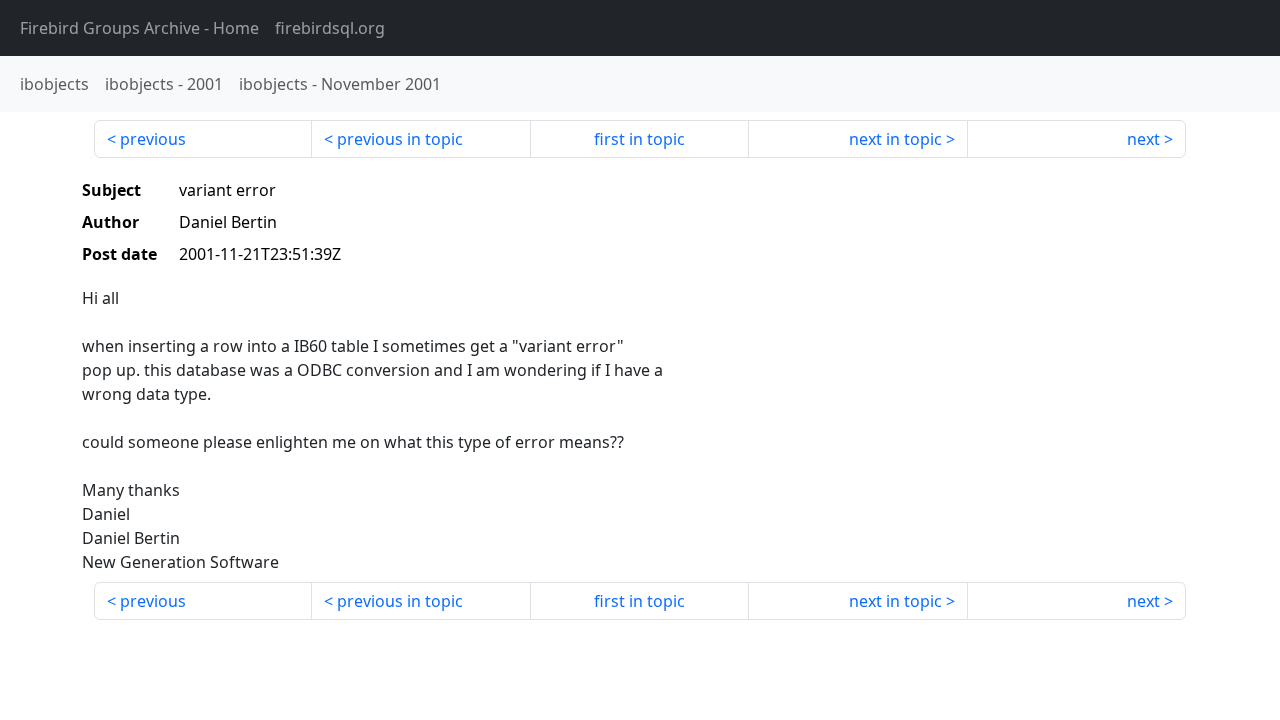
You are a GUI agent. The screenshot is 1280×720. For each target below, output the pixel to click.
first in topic (639, 139)
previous (153, 139)
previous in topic (400, 139)
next (1143, 139)
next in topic (895, 139)
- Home (139, 28)
